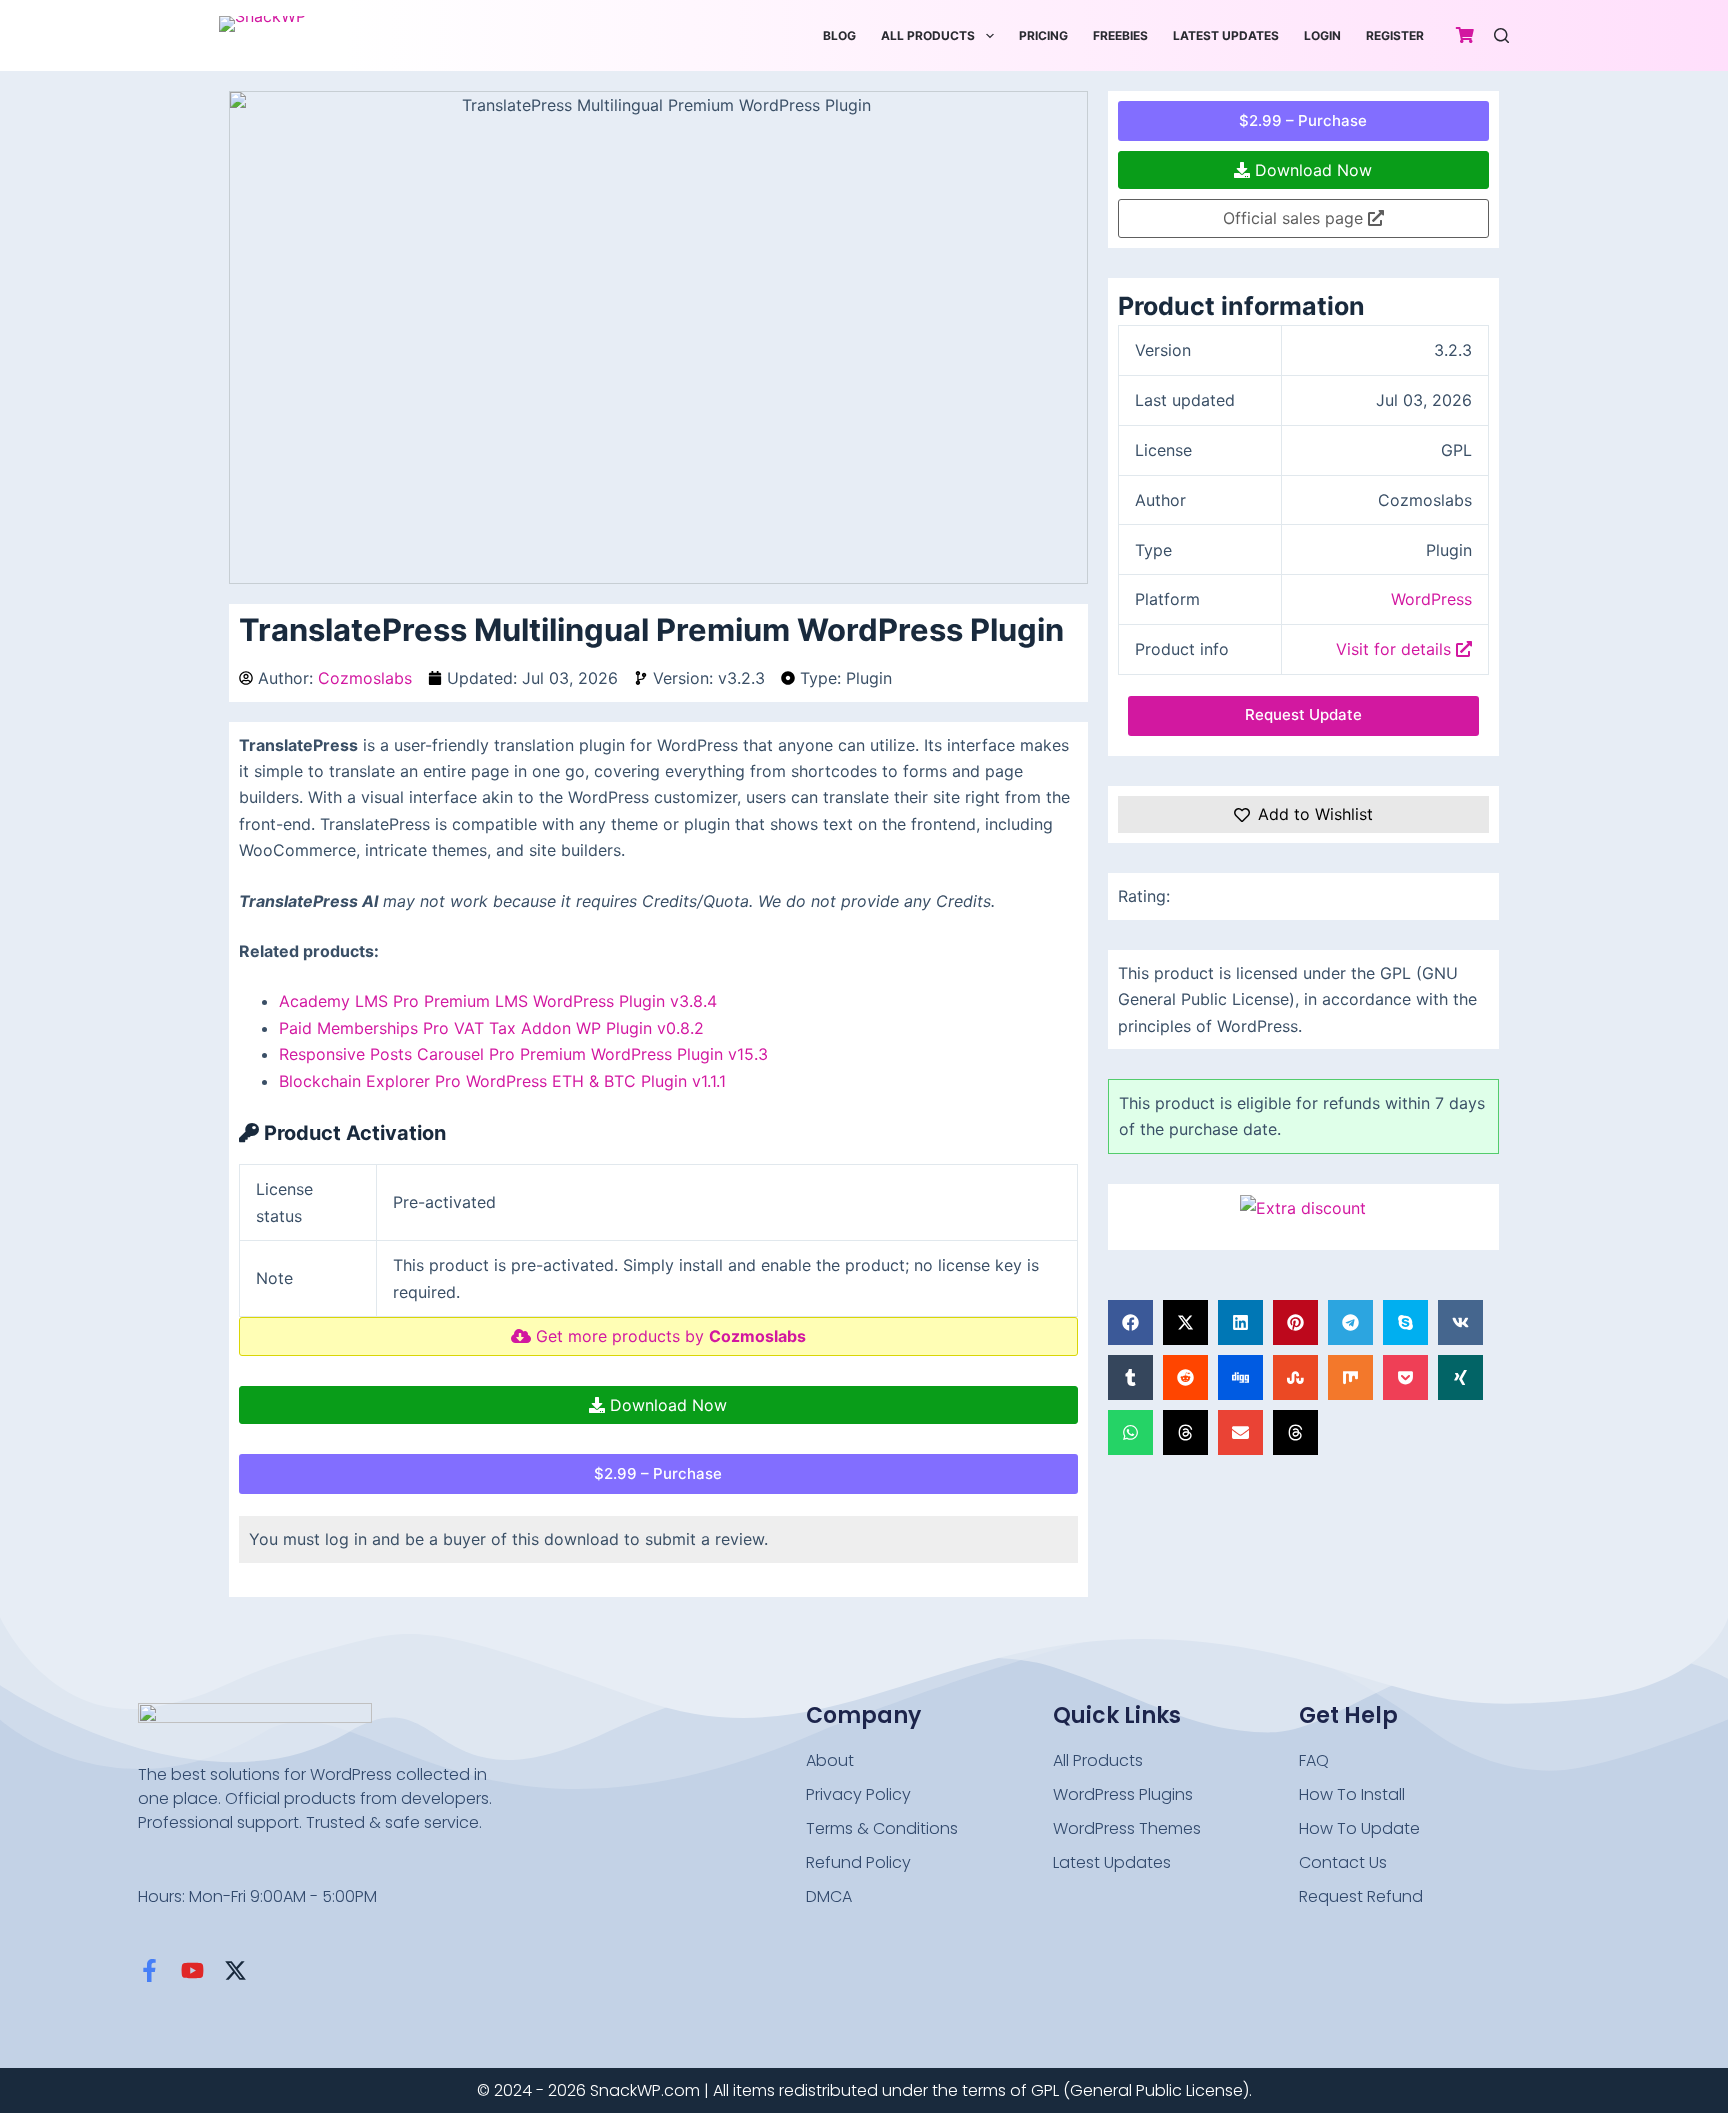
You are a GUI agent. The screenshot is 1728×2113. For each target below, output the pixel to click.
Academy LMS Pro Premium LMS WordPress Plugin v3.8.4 (498, 1001)
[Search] (1501, 35)
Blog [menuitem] (839, 35)
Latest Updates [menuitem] (1226, 35)
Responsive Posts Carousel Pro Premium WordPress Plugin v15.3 (523, 1054)
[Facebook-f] (149, 1970)
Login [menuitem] (1322, 35)
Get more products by (668, 1336)
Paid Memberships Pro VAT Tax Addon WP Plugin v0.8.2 (491, 1028)
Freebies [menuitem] (1120, 35)
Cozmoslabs (365, 678)
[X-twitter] (235, 1970)
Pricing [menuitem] (1043, 35)
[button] (1130, 1322)
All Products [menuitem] (928, 35)
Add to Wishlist (1315, 814)
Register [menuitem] (1395, 35)
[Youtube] (192, 1970)
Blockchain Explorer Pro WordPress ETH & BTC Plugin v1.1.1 (502, 1081)
